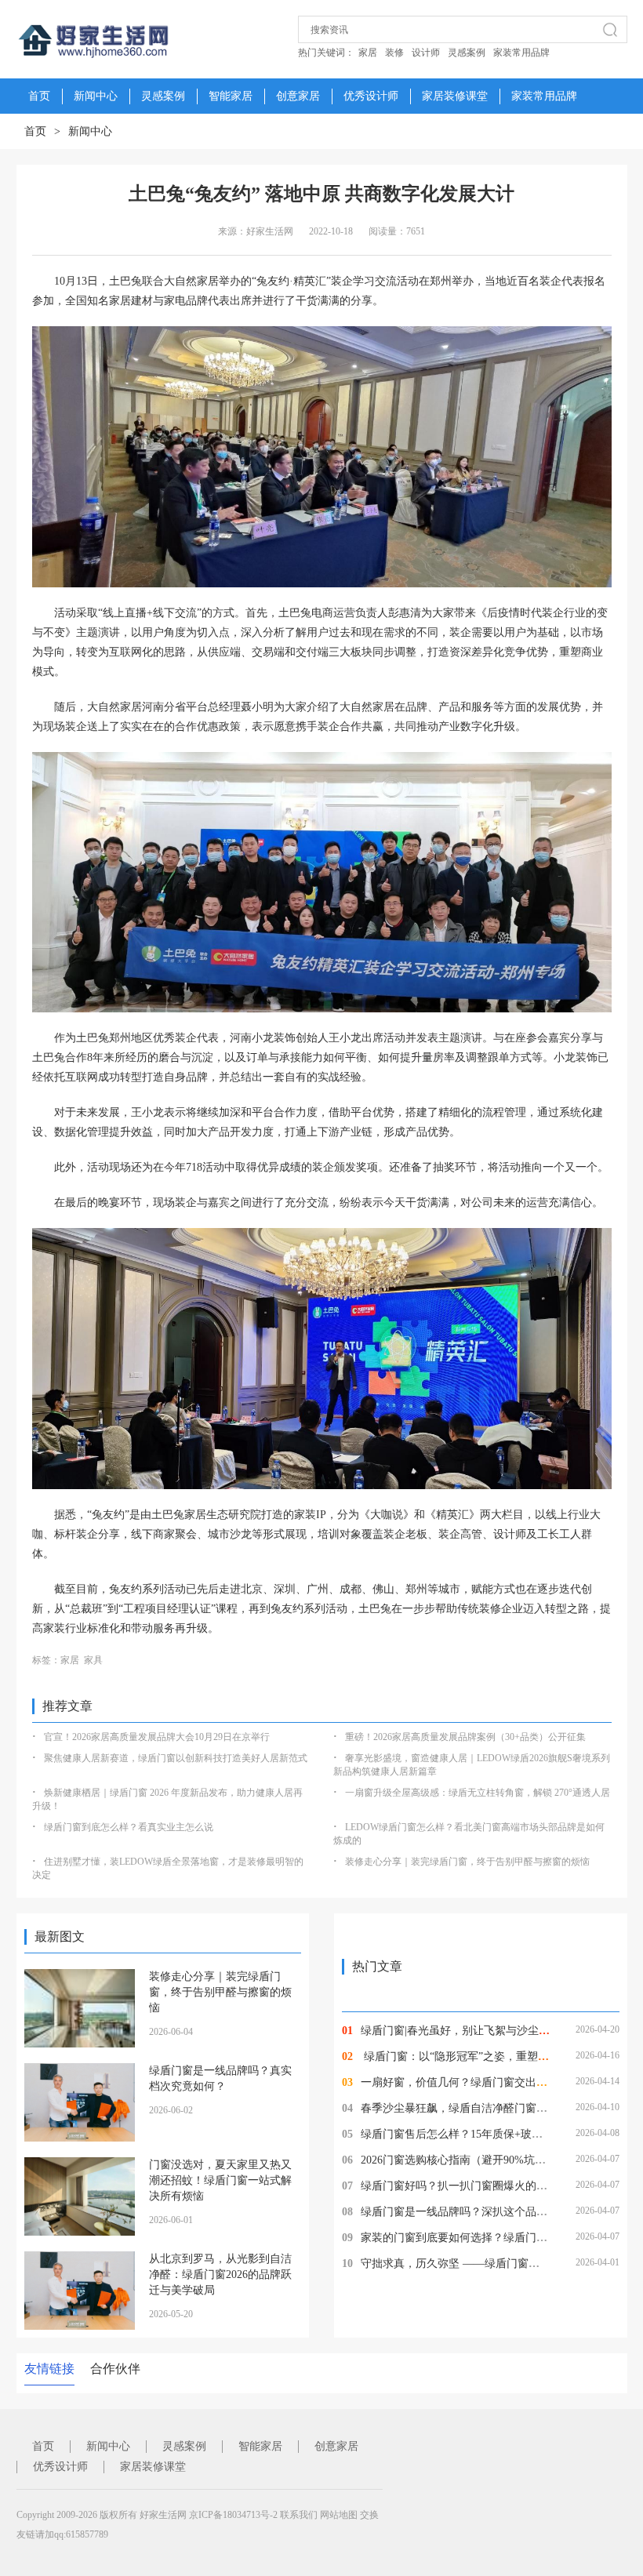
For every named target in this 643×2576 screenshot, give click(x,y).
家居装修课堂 (455, 96)
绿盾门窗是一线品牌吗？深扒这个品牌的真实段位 (481, 2212)
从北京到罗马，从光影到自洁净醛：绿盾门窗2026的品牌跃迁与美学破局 (220, 2274)
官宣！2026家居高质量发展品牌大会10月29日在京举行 (157, 1737)
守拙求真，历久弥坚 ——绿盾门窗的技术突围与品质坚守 (500, 2264)
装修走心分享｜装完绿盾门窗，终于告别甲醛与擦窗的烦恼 (467, 1862)
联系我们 (299, 2515)
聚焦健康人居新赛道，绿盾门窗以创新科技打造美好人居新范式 (176, 1758)
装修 (394, 53)
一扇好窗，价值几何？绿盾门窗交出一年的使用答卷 (487, 2082)
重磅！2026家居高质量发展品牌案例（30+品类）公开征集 (465, 1737)
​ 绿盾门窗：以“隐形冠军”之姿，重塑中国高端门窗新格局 (499, 2056)
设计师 (426, 53)
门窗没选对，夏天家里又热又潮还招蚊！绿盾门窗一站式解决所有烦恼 (220, 2180)
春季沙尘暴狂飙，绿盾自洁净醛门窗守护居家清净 (481, 2108)
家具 (93, 1660)
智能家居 (231, 96)
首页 (35, 131)
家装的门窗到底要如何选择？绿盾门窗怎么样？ (476, 2238)
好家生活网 (163, 2515)
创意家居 (298, 96)
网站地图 (339, 2515)
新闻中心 (96, 96)
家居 (368, 53)
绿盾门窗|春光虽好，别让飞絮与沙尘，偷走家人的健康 (494, 2031)
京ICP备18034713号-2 (233, 2515)
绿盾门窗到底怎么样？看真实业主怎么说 (129, 1827)
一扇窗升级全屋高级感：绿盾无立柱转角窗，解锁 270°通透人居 (478, 1793)
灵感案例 (467, 53)
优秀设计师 (371, 96)
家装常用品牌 (521, 53)
